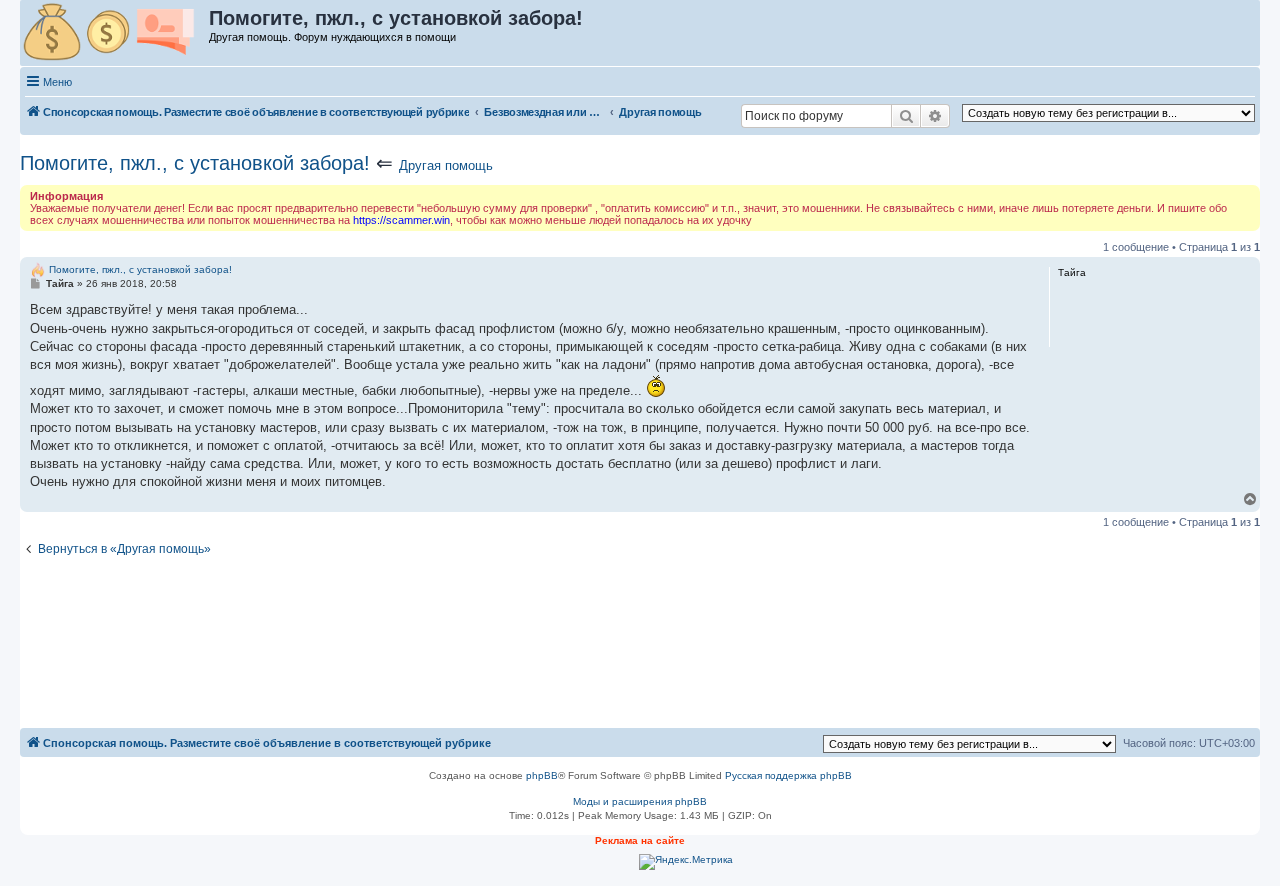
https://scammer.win (401, 220)
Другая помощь (446, 165)
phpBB (542, 775)
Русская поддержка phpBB (788, 775)
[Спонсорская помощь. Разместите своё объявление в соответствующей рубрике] (115, 33)
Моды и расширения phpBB (640, 801)
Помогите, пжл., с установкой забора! (195, 163)
